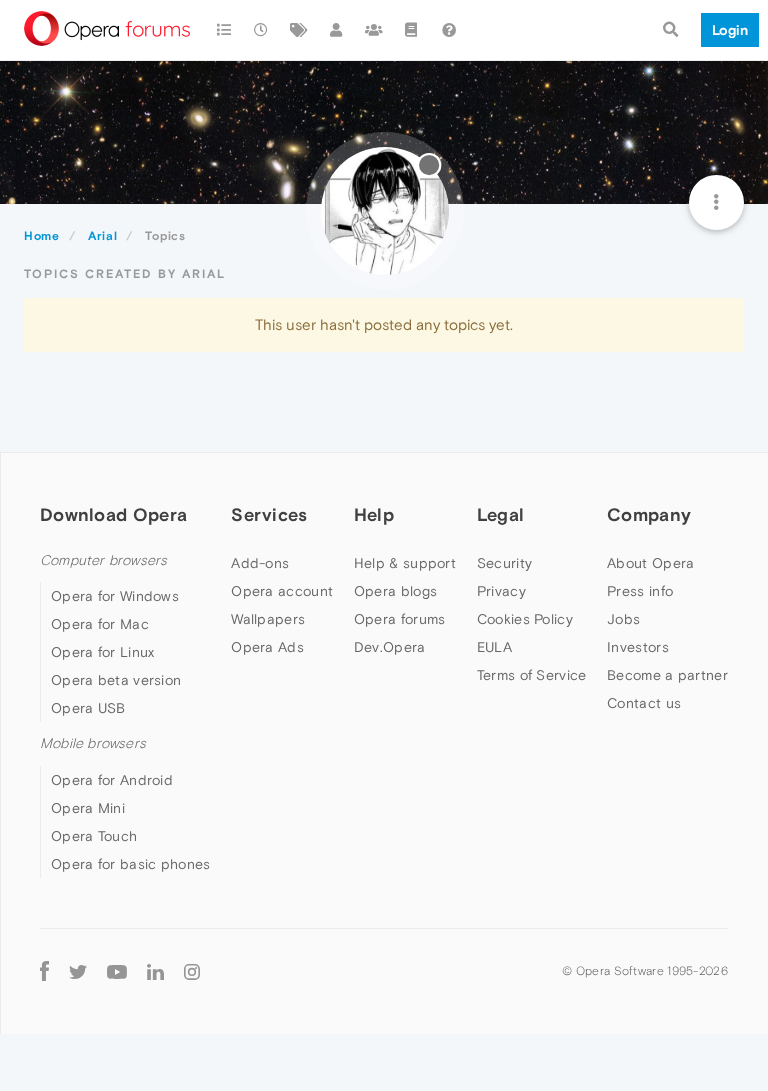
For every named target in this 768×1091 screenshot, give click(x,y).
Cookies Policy (525, 619)
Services (269, 514)
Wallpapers (268, 619)
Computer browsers (103, 560)
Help (374, 514)
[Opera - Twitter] (78, 971)
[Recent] (262, 30)
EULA (494, 647)
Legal (501, 514)
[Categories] (224, 30)
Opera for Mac (100, 624)
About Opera (650, 563)
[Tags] (299, 30)
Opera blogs (395, 591)
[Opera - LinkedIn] (155, 971)
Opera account (282, 591)
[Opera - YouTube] (117, 971)
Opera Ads (267, 647)
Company (649, 514)
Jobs (623, 619)
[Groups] (374, 30)
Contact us (644, 703)
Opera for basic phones (131, 864)
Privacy (501, 591)
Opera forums (400, 619)
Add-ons (260, 563)
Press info (640, 591)
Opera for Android (112, 780)
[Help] (449, 30)
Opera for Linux (103, 652)
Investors (638, 647)
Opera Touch (94, 836)
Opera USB (88, 708)
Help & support (405, 563)
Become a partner (667, 675)
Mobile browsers (93, 743)
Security (504, 563)
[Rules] (412, 30)
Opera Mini (88, 808)
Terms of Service (532, 675)
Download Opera (113, 514)
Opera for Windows (115, 596)
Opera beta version (116, 680)
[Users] (337, 30)
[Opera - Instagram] (192, 971)
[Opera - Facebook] (44, 971)
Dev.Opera (390, 647)
